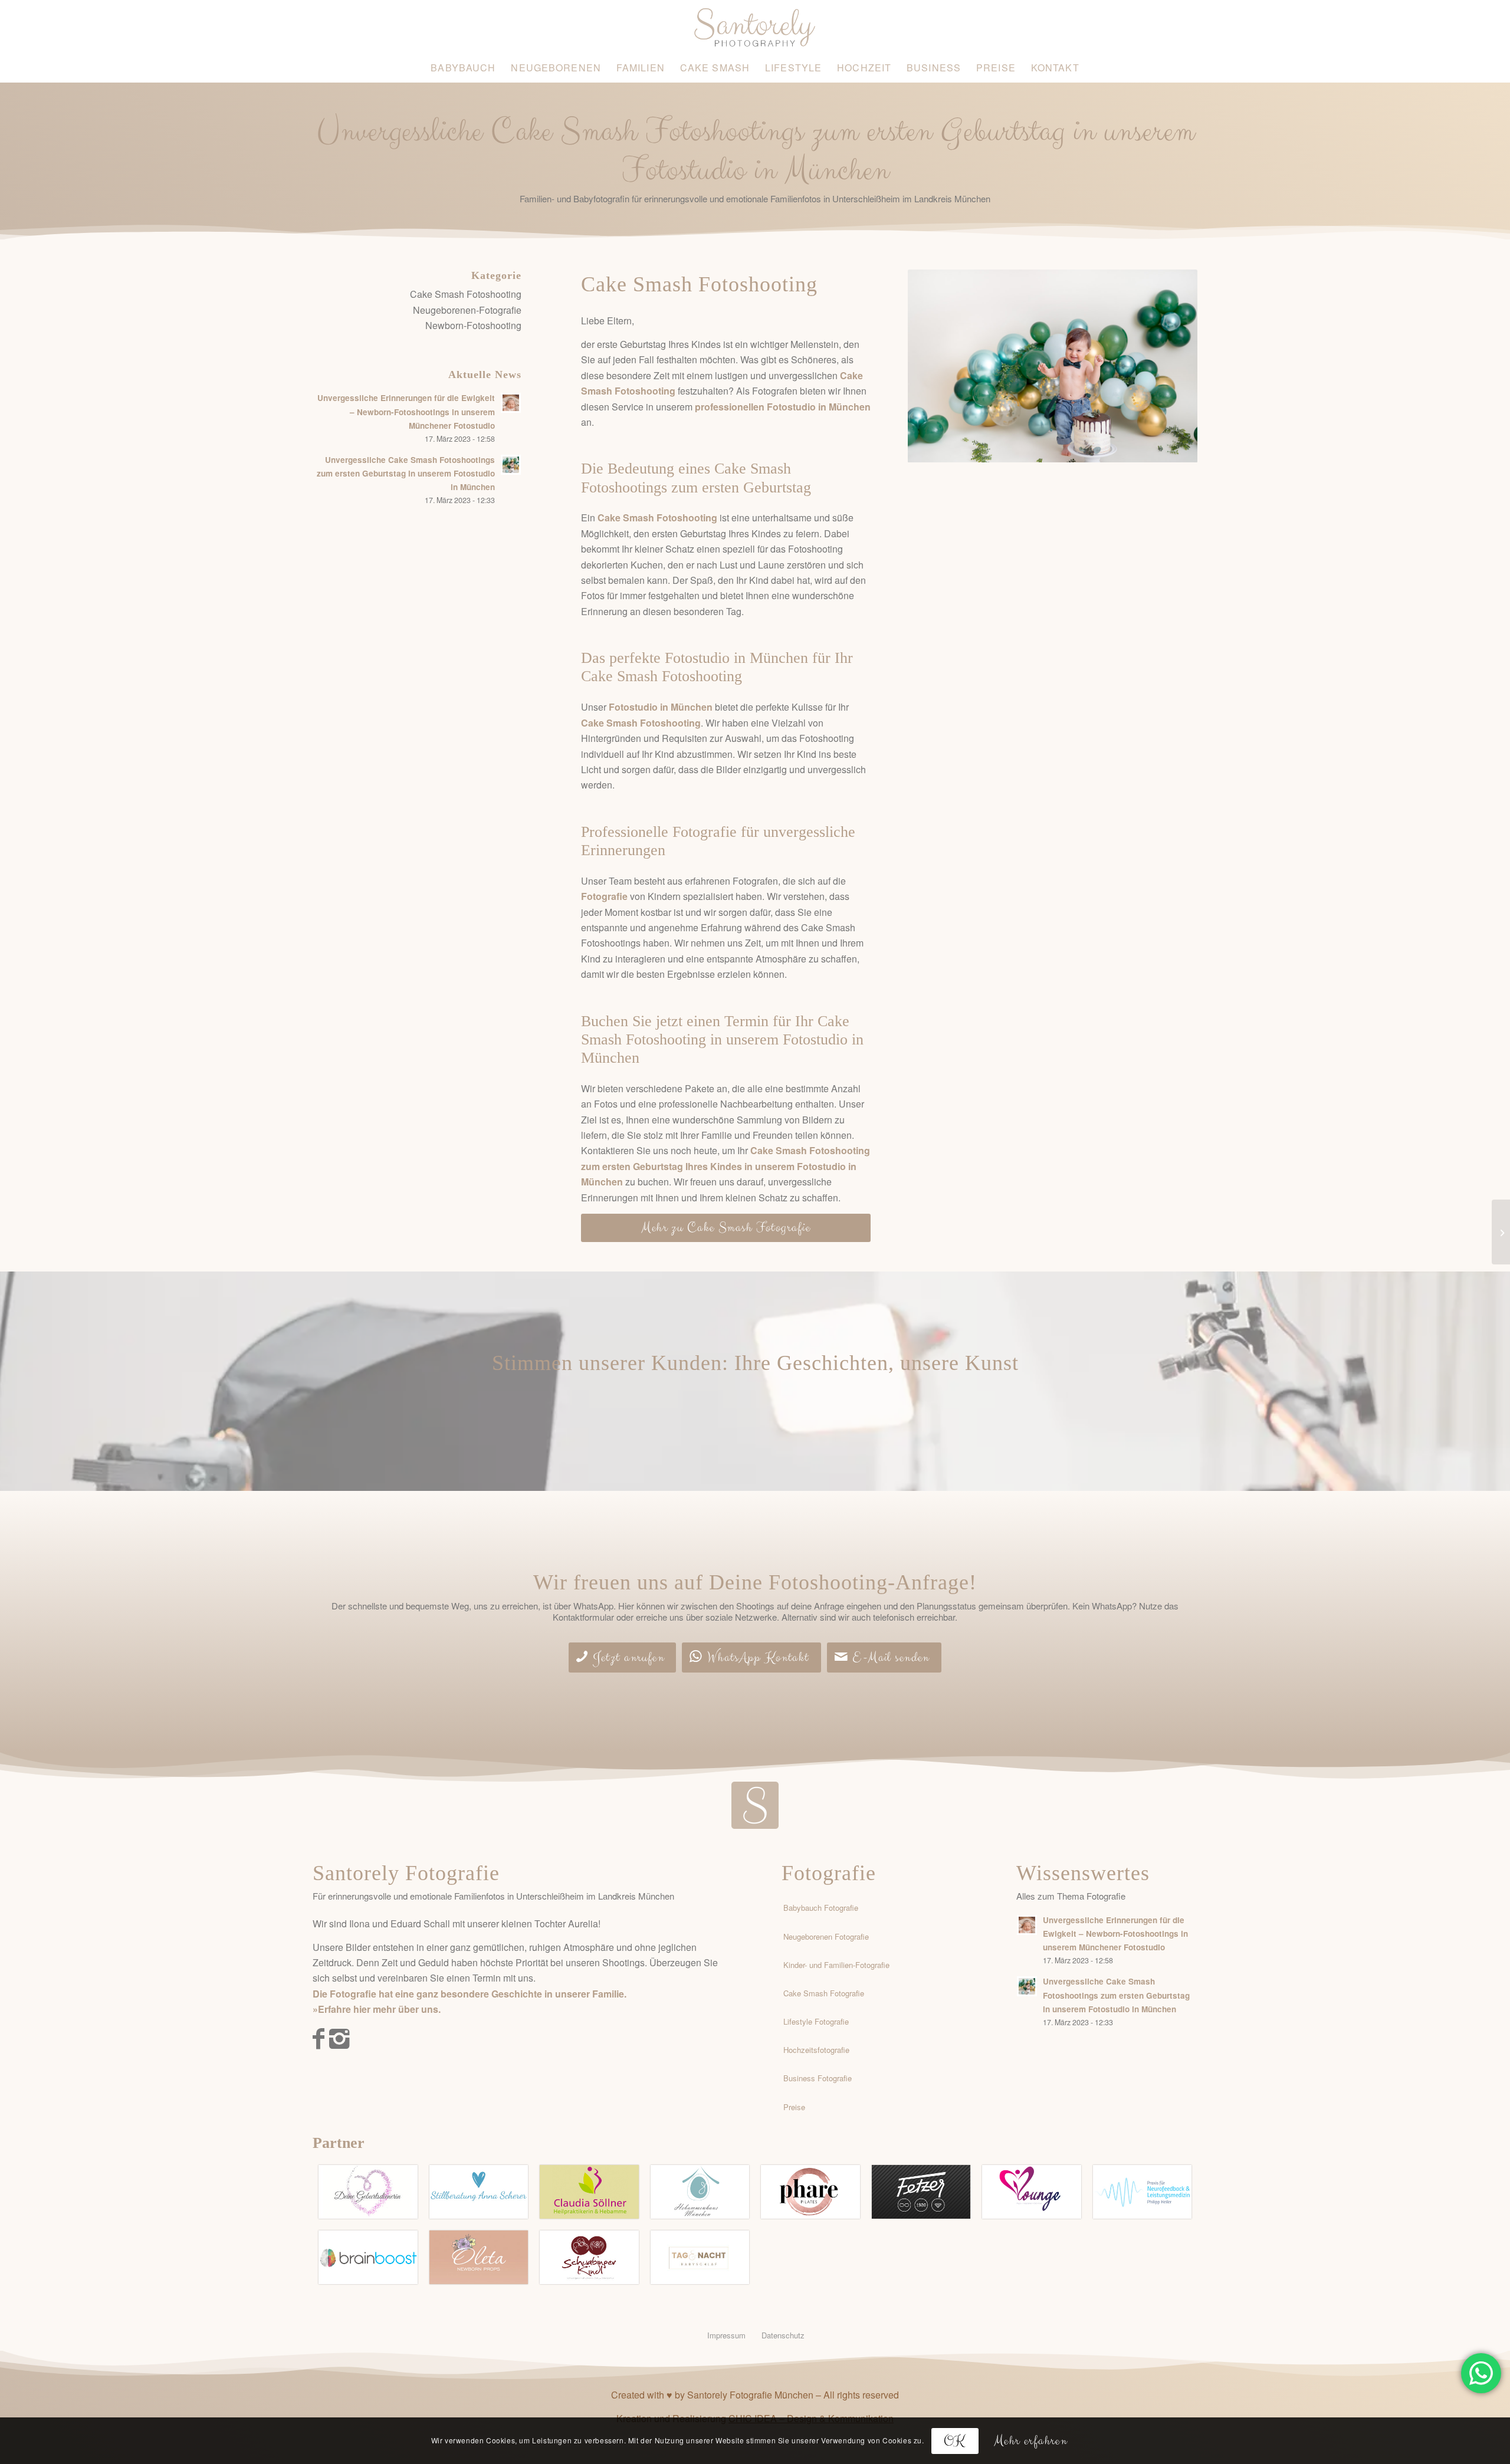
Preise (794, 2107)
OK (955, 2440)
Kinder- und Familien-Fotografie (836, 1965)
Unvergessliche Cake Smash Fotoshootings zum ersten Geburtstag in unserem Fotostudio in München (406, 473)
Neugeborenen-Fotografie (467, 310)
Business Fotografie (818, 2078)
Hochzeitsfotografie (816, 2050)
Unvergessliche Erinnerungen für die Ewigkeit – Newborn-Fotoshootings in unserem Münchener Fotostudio (406, 411)
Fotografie (829, 1873)
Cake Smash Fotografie (824, 1993)
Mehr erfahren (1031, 2440)
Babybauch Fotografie (821, 1908)
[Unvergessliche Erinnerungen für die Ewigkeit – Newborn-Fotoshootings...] (1501, 1232)
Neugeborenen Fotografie (826, 1936)
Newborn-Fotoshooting (473, 325)
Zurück (934, 366)
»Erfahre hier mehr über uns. (377, 2009)
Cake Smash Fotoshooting (466, 294)
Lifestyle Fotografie (816, 2021)
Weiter (1171, 366)
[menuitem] (463, 68)
